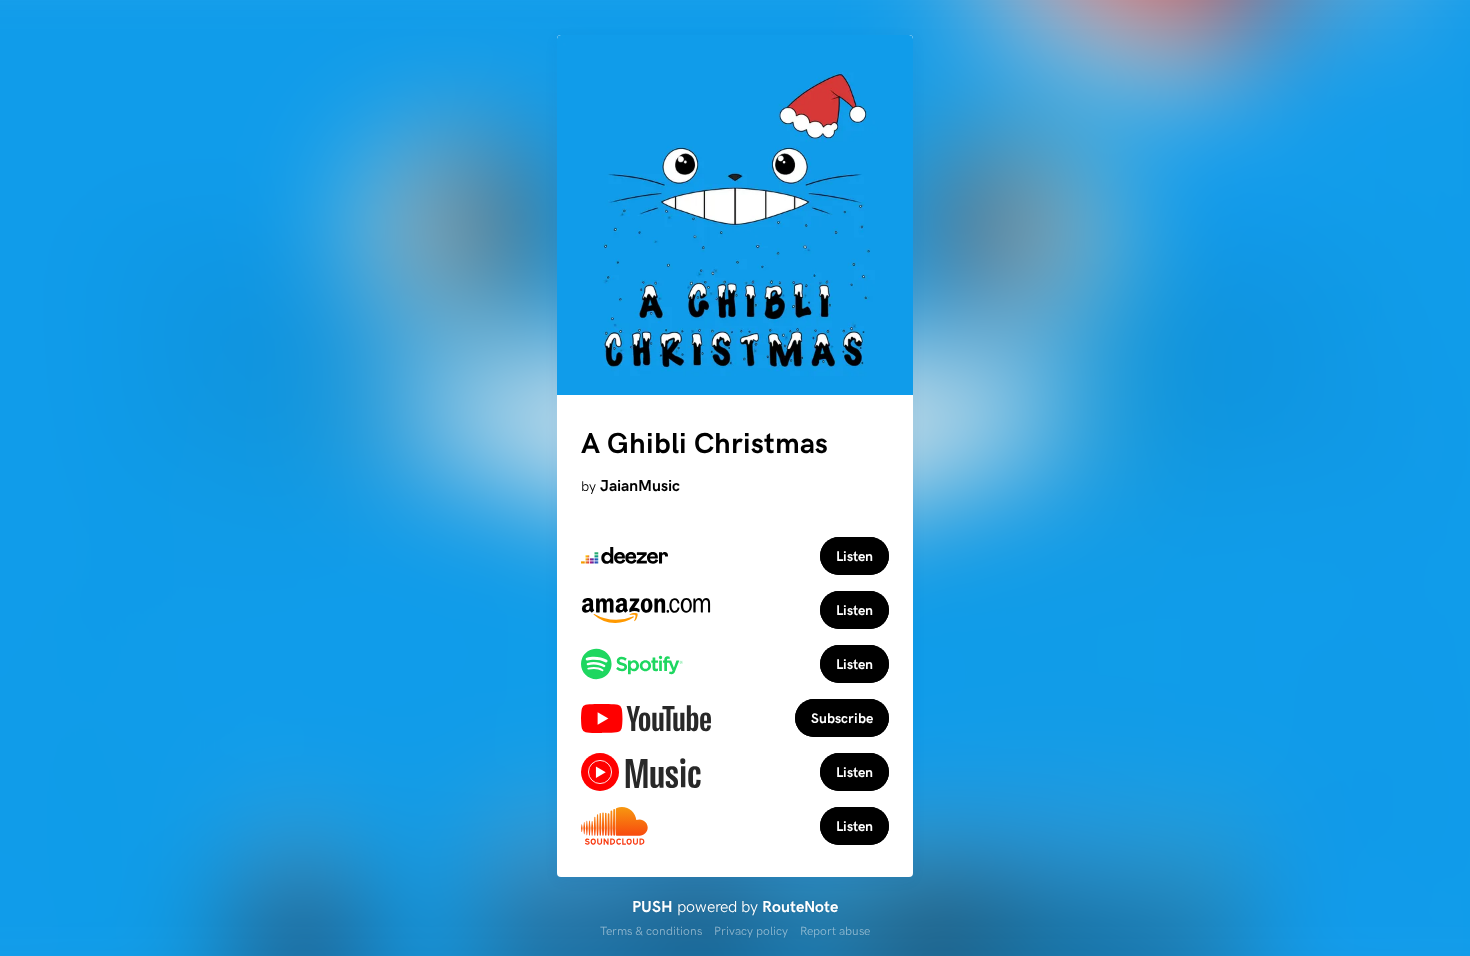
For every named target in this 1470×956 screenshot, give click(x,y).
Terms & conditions (651, 930)
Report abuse (835, 930)
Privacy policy (751, 930)
